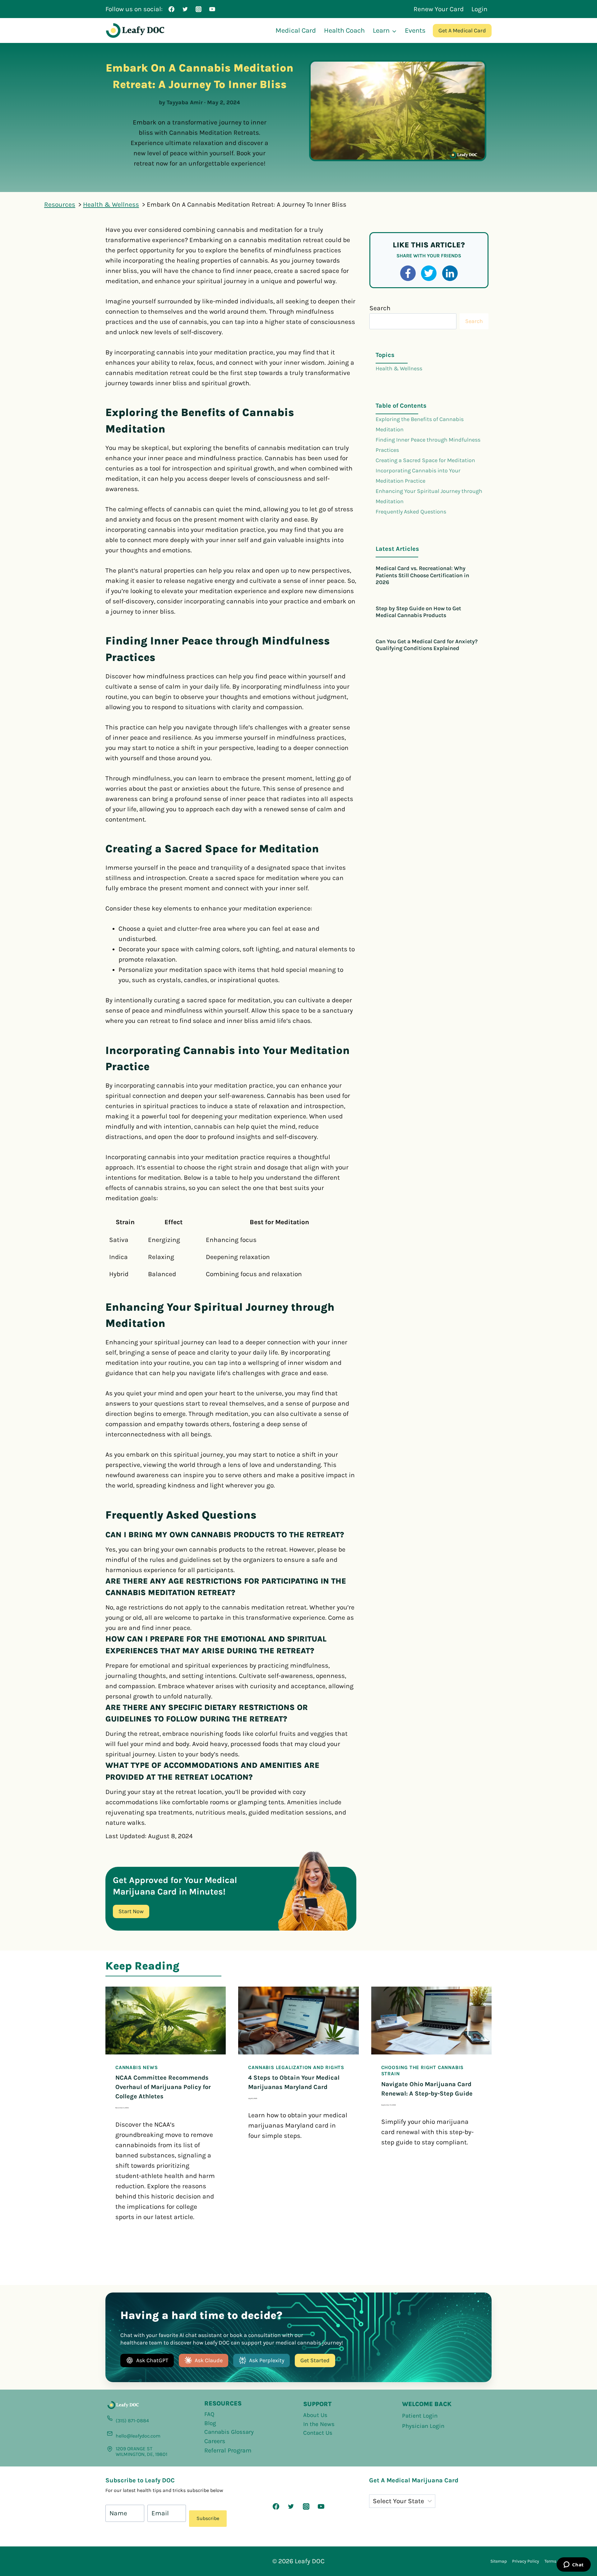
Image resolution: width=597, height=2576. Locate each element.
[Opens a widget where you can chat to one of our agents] (574, 2565)
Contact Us (318, 2433)
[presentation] (166, 2021)
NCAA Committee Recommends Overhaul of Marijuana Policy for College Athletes (163, 2087)
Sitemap (499, 2561)
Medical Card (296, 30)
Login (479, 9)
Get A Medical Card (462, 30)
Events (415, 30)
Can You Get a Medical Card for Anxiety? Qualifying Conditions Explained (427, 645)
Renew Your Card (439, 9)
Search (380, 308)
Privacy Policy (526, 2561)
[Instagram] (199, 9)
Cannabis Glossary (229, 2432)
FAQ (209, 2414)
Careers (215, 2441)
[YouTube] (212, 9)
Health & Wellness (399, 368)
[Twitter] (185, 9)
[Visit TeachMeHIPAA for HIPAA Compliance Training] (430, 2527)
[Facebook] (172, 9)
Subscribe (208, 2518)
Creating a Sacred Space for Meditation (425, 460)
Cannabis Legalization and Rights (296, 2067)
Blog (210, 2423)
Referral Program (228, 2450)
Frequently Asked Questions (411, 512)
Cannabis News (137, 2067)
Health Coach (344, 30)
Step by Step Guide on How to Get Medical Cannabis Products (418, 612)
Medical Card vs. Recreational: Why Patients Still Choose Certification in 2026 (422, 575)
